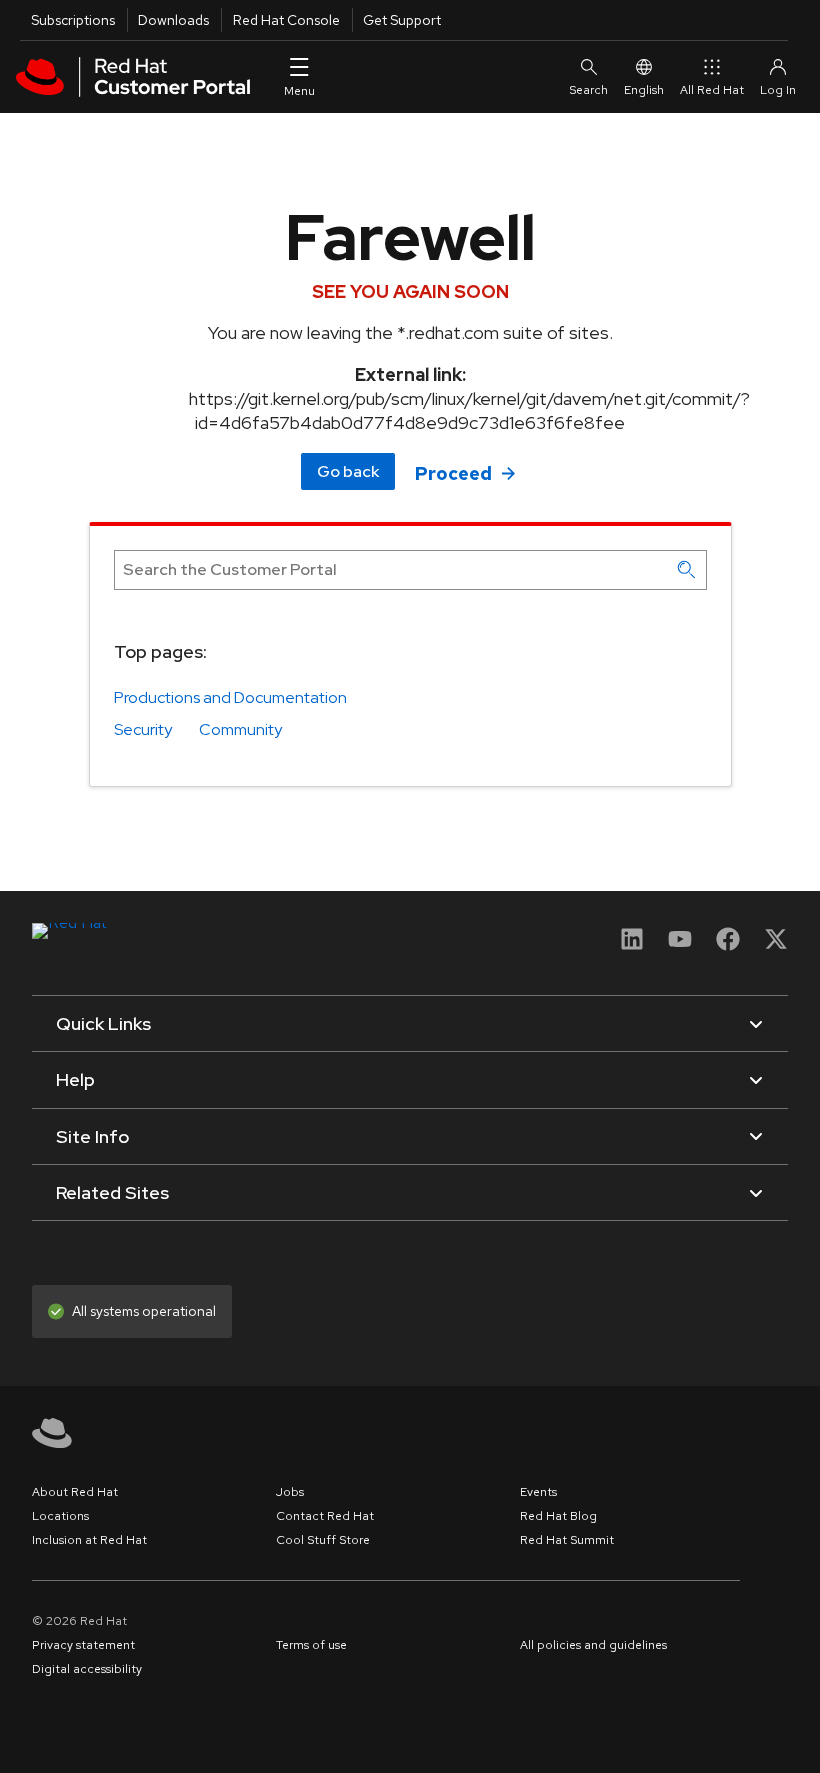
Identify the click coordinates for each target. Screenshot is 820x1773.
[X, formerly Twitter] (776, 945)
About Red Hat (75, 1492)
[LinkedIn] (632, 945)
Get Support (402, 20)
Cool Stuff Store (323, 1540)
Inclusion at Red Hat (89, 1540)
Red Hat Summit (567, 1540)
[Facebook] (728, 945)
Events (538, 1492)
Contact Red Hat (325, 1516)
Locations (60, 1516)
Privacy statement (83, 1645)
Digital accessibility (87, 1669)
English (644, 90)
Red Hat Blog (558, 1516)
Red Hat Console (286, 20)
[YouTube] (680, 945)
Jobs (290, 1492)
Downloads (173, 20)
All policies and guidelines (593, 1645)
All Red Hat (712, 90)
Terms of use (311, 1645)
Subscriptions (73, 20)
